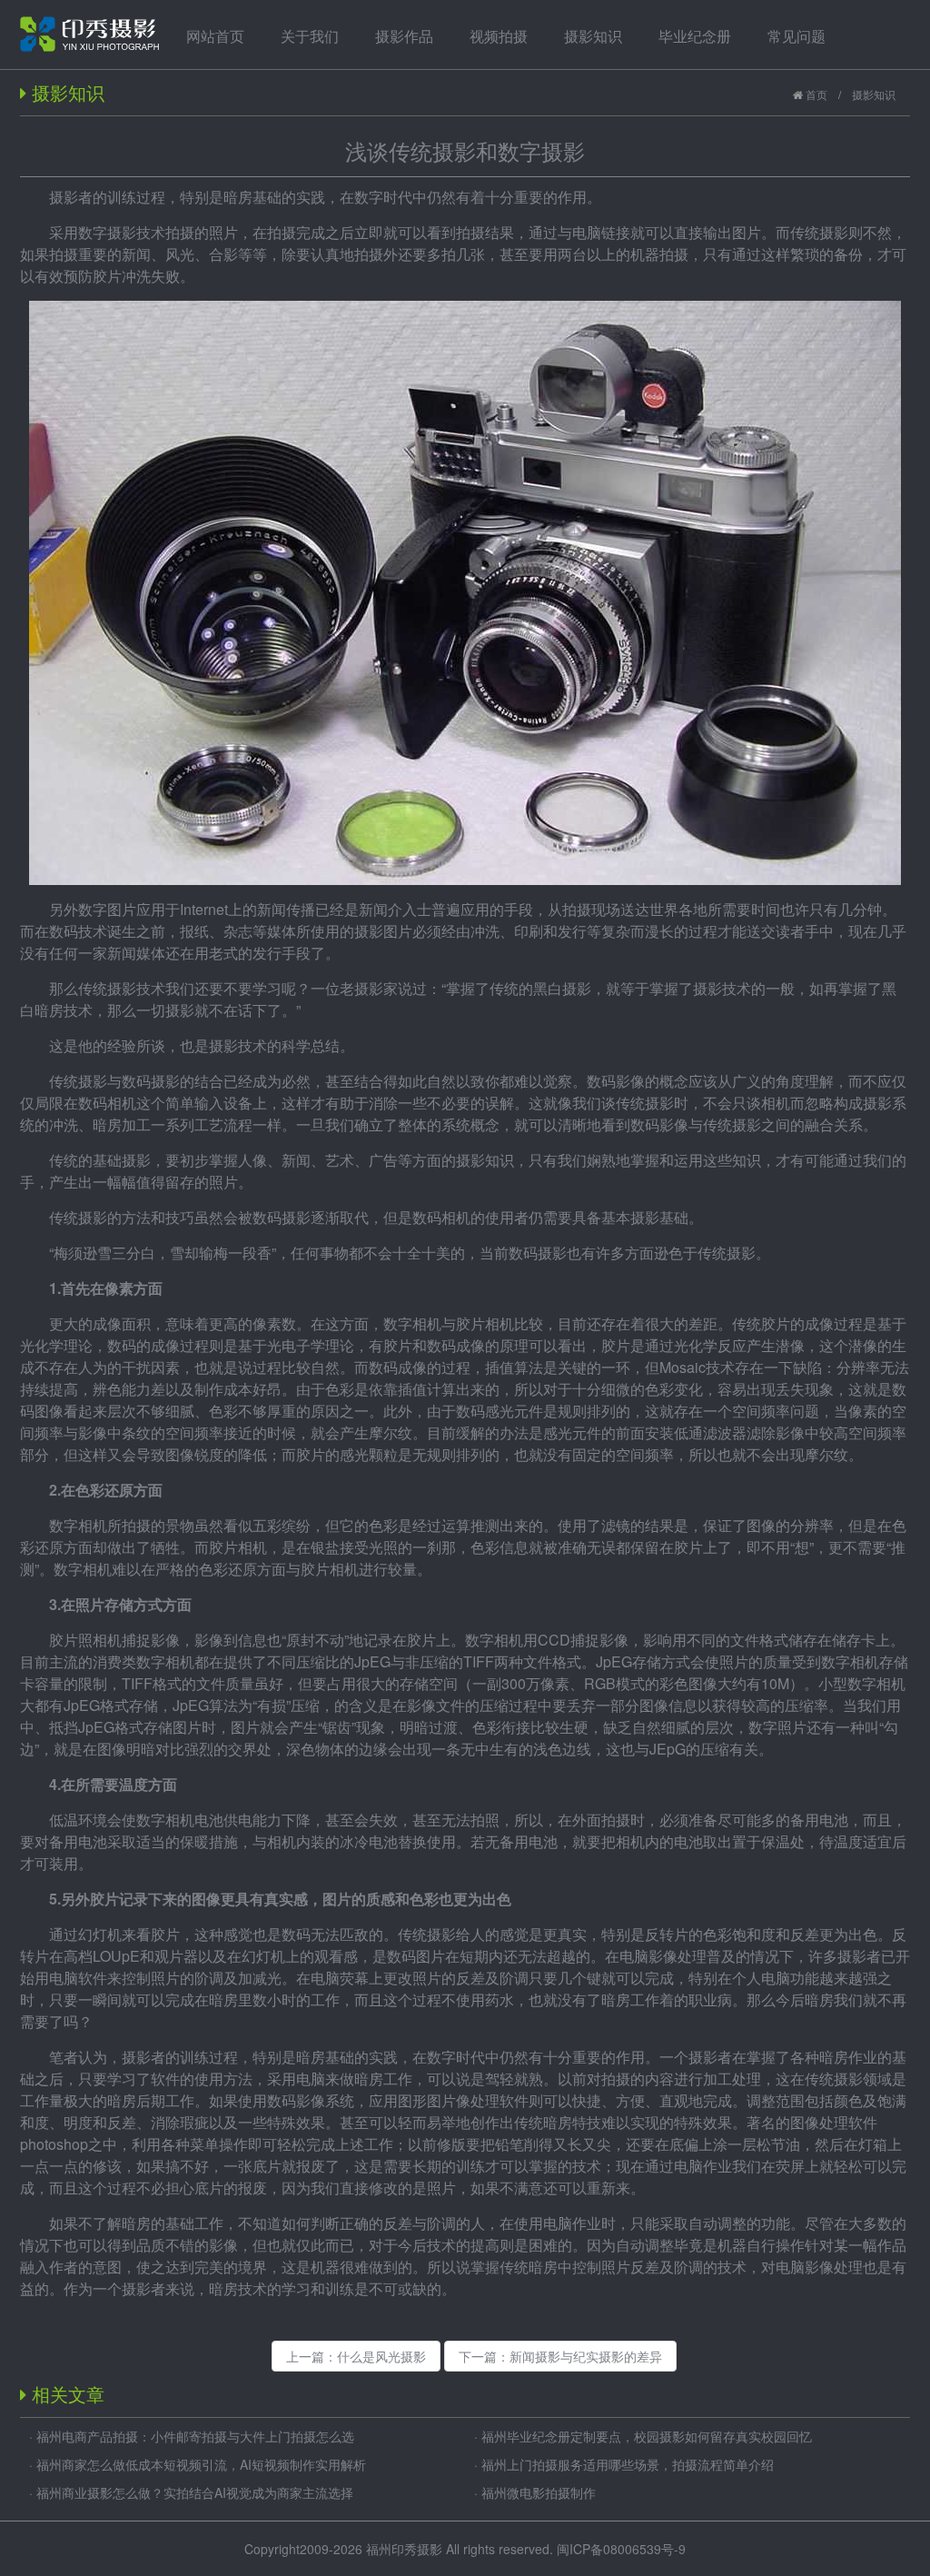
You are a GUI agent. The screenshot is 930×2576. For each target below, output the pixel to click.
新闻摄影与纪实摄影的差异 (586, 2356)
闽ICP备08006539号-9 (621, 2549)
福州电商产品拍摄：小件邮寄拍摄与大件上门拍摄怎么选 (195, 2436)
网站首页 (215, 36)
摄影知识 (874, 94)
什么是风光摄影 (381, 2356)
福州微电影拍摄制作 (539, 2492)
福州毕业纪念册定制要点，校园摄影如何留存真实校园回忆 (647, 2436)
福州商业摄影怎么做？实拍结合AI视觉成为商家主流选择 (195, 2492)
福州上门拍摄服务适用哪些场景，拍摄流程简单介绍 (628, 2464)
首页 (815, 94)
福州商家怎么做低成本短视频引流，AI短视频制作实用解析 (201, 2464)
